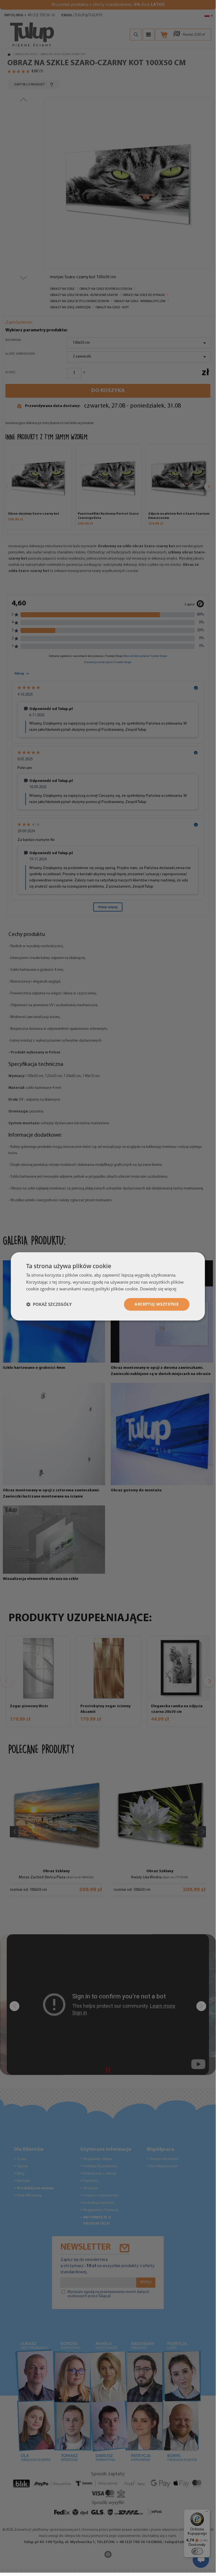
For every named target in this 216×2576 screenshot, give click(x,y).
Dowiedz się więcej (158, 1289)
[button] (49, 1304)
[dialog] (108, 1286)
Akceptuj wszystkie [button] (157, 1304)
